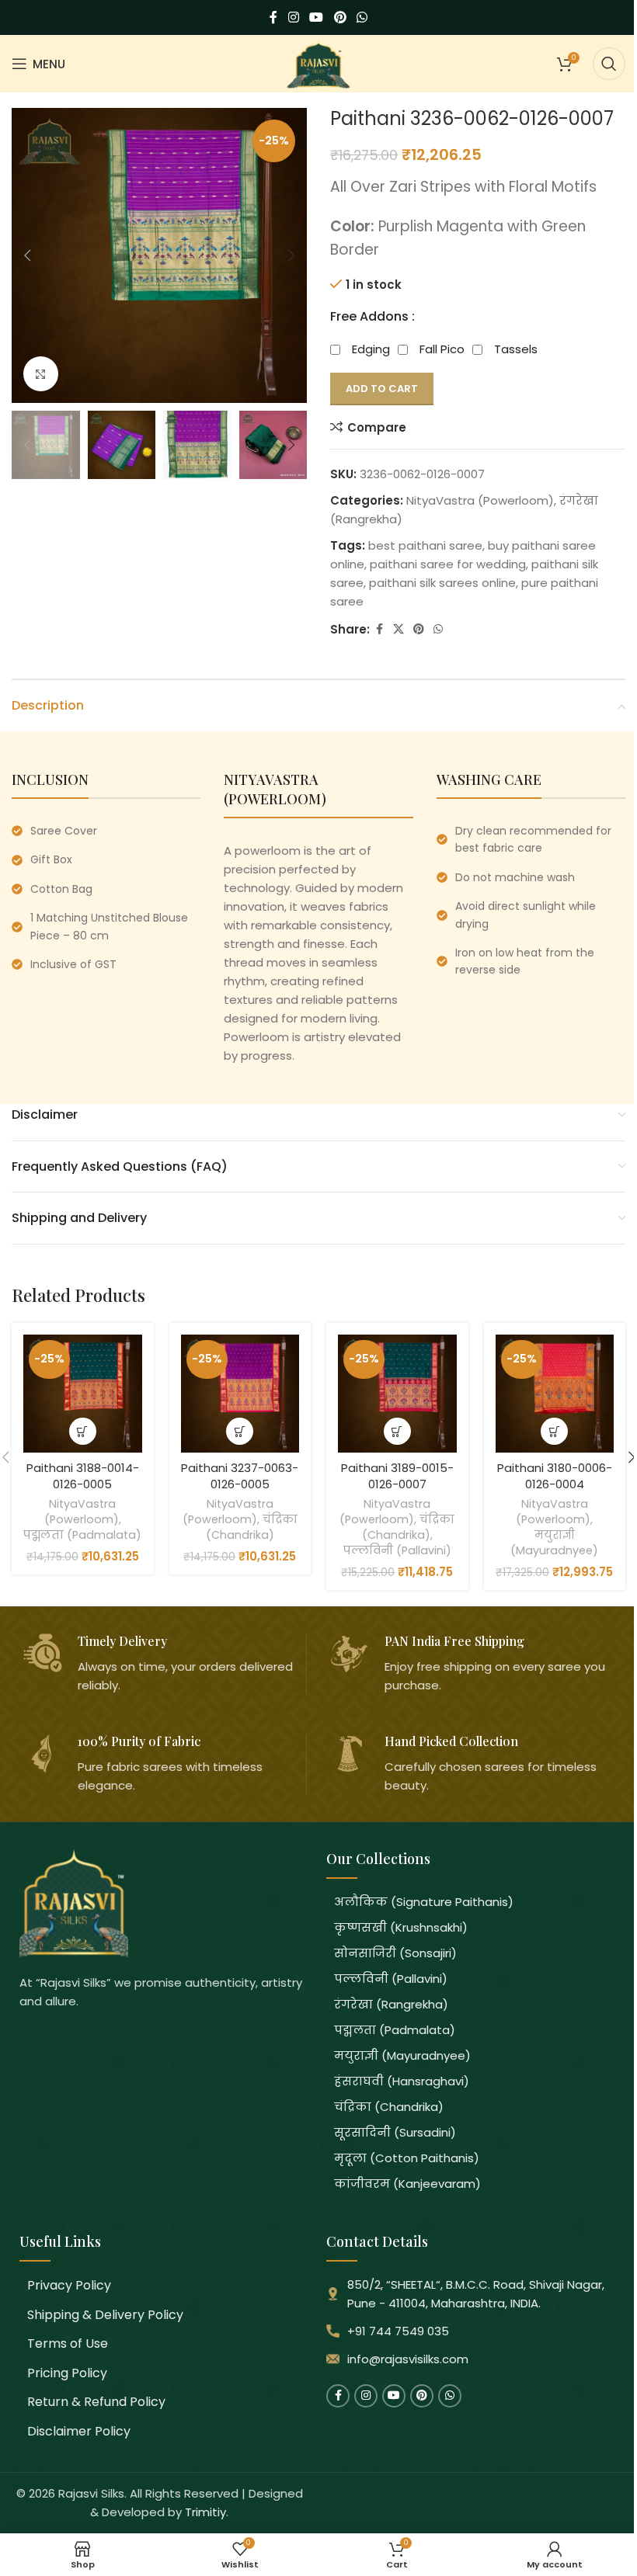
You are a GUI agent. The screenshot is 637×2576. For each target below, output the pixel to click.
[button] (27, 255)
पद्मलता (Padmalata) (82, 1535)
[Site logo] (319, 62)
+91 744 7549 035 (398, 2331)
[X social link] (399, 629)
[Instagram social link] (293, 17)
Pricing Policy (67, 2373)
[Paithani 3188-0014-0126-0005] (83, 1394)
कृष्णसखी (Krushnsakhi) (401, 1927)
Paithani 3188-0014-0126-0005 (83, 1476)
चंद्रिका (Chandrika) (252, 1527)
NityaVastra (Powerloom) (480, 500)
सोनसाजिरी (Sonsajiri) (395, 1953)
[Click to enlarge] (41, 374)
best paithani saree (425, 545)
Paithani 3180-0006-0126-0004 (555, 1476)
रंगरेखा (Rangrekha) (391, 2004)
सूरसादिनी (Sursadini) (395, 2132)
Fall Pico (442, 349)
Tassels (516, 349)
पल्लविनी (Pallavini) (397, 1550)
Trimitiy (205, 2512)
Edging (371, 349)
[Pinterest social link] (340, 17)
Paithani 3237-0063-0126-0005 (240, 1476)
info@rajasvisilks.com (408, 2359)
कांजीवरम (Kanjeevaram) (407, 2184)
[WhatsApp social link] (362, 17)
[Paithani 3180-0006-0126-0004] (555, 1394)
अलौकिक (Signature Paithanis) (424, 1902)
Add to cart (382, 389)
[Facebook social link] (273, 17)
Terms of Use (68, 2343)
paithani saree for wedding (448, 564)
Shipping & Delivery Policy (105, 2315)
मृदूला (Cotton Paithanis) (407, 2158)
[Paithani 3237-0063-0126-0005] (240, 1394)
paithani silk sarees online (442, 583)
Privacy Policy (69, 2285)
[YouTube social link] (317, 17)
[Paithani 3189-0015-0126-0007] (397, 1394)
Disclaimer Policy (79, 2431)
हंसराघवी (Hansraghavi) (402, 2081)
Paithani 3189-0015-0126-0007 (397, 1476)
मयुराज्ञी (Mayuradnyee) (554, 1543)
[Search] (609, 64)
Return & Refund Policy (96, 2402)
